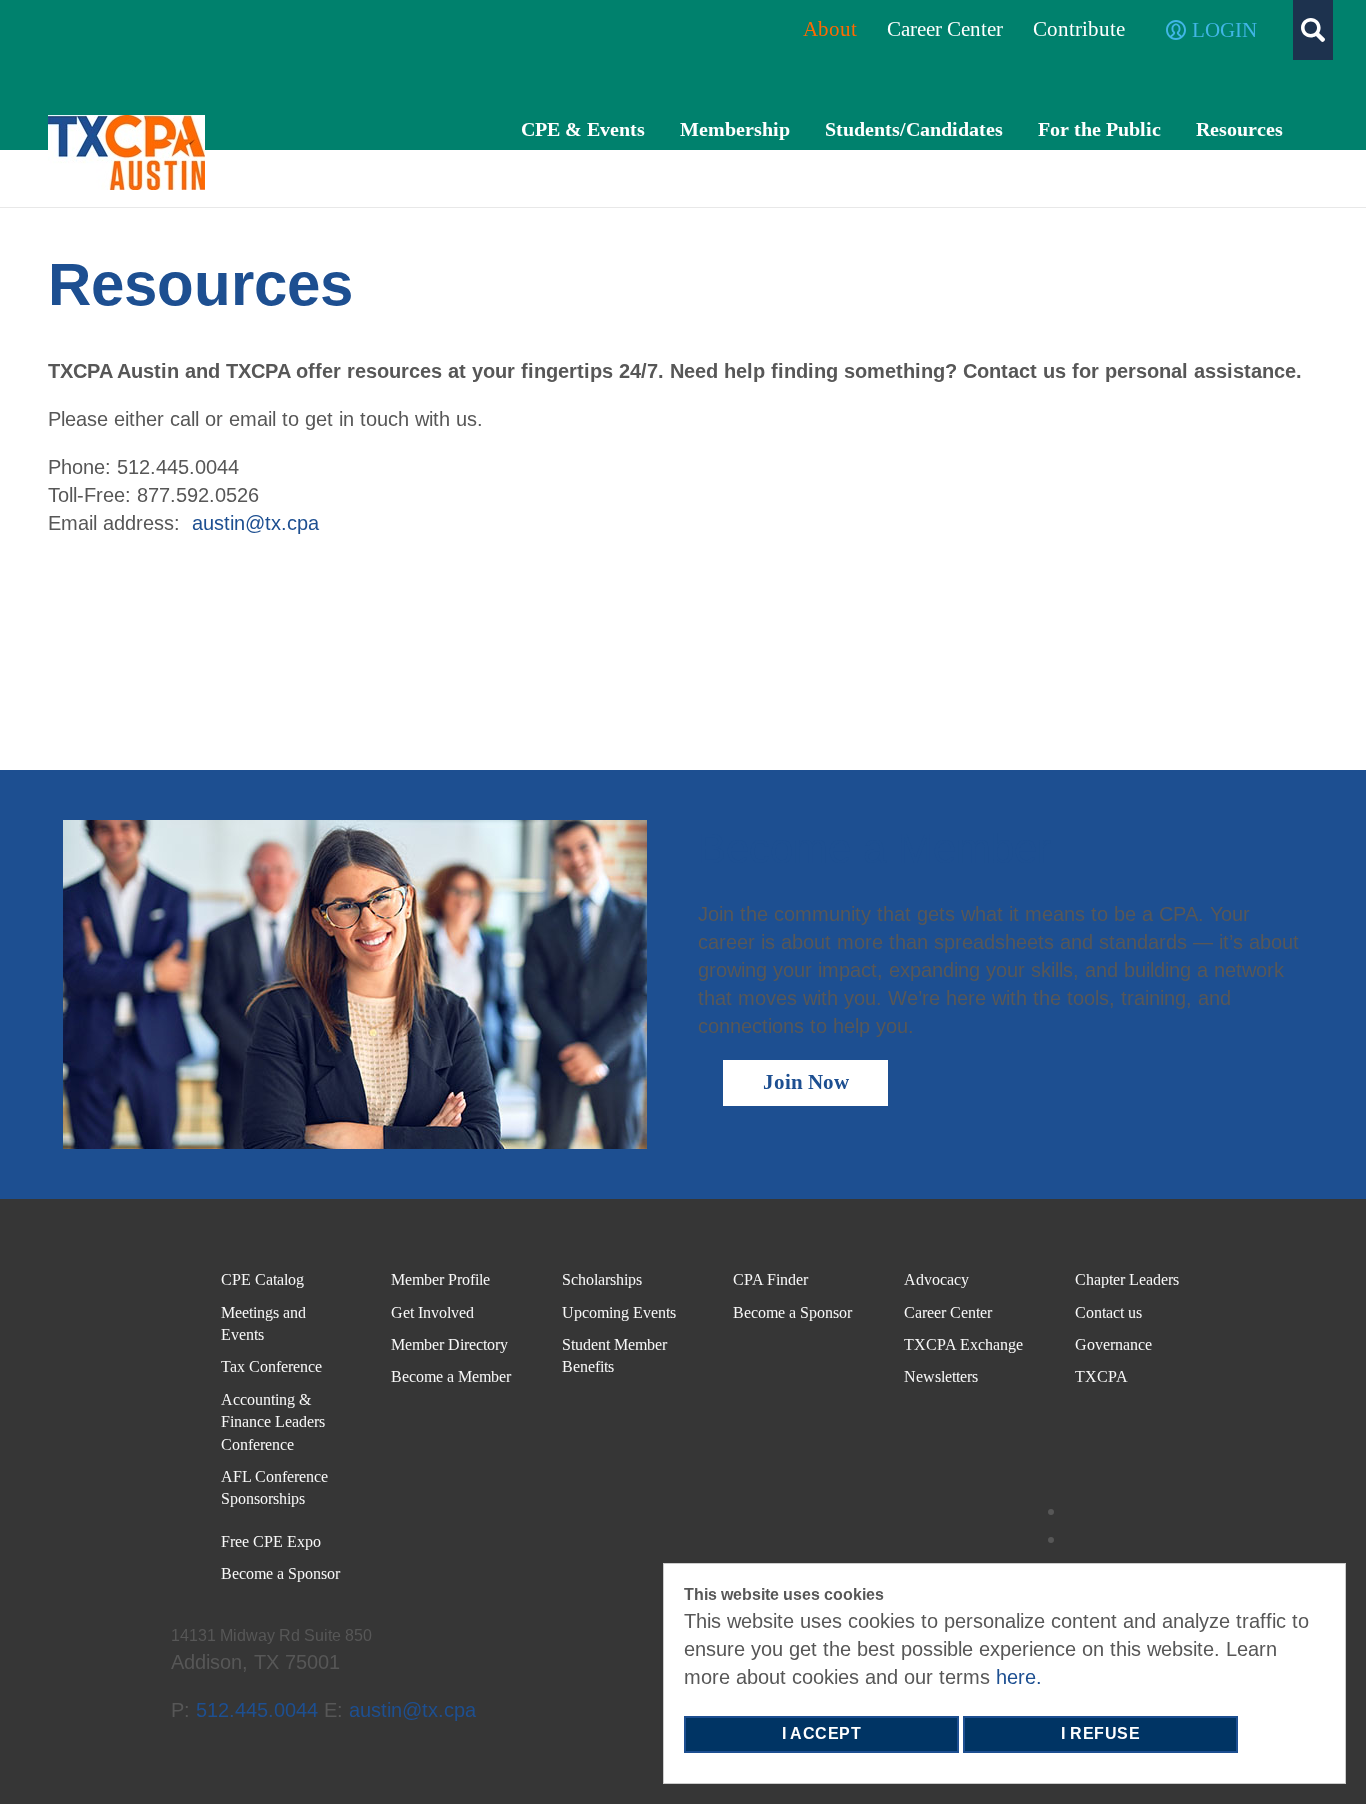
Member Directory (449, 1344)
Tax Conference (271, 1366)
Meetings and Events (263, 1323)
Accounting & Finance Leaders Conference (273, 1422)
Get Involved (432, 1312)
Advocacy (936, 1279)
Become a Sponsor (280, 1573)
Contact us (1108, 1312)
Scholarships (602, 1279)
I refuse (1100, 1733)
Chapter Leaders (1127, 1279)
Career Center (948, 1312)
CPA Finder (770, 1279)
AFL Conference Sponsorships (274, 1487)
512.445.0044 (257, 1710)
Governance (1113, 1344)
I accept (821, 1733)
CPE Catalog (264, 1279)
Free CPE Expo (271, 1541)
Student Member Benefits (614, 1355)
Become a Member (451, 1376)
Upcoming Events (619, 1312)
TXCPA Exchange (963, 1344)
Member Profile (440, 1279)
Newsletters (943, 1376)
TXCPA (1101, 1376)
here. (1019, 1677)
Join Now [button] (806, 1082)
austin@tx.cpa (255, 523)
